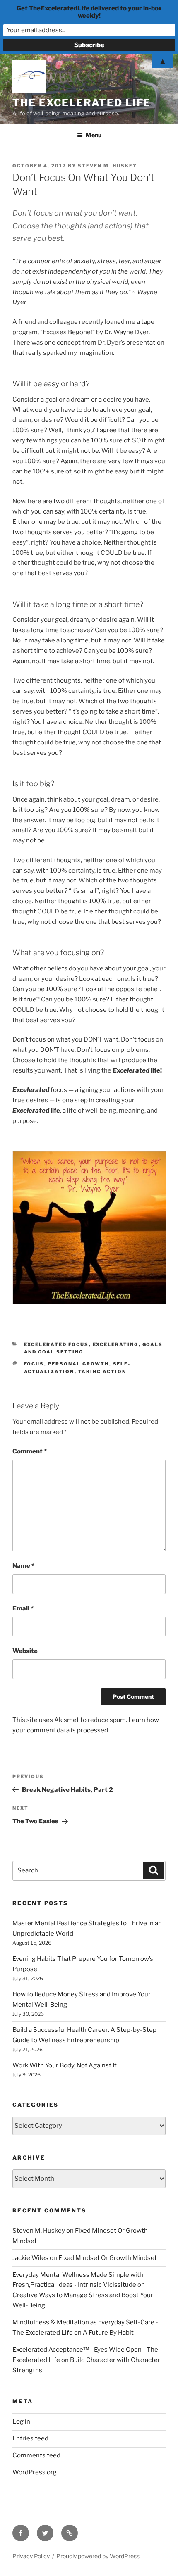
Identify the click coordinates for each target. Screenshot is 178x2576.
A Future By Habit (108, 2333)
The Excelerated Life (82, 103)
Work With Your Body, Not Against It (65, 2065)
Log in (21, 2421)
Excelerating (116, 1344)
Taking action (102, 1372)
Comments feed (36, 2455)
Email (23, 1608)
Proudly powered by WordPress (98, 2556)
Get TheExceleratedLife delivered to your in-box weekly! (89, 12)
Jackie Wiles (30, 2258)
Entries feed (30, 2438)
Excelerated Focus (57, 1344)
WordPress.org (35, 2472)
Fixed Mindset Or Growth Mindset (108, 2258)
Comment (30, 1451)
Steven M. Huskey (107, 166)
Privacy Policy (31, 2556)
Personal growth (79, 1364)
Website (25, 1651)
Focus (34, 1364)
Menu (94, 135)
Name (23, 1566)
